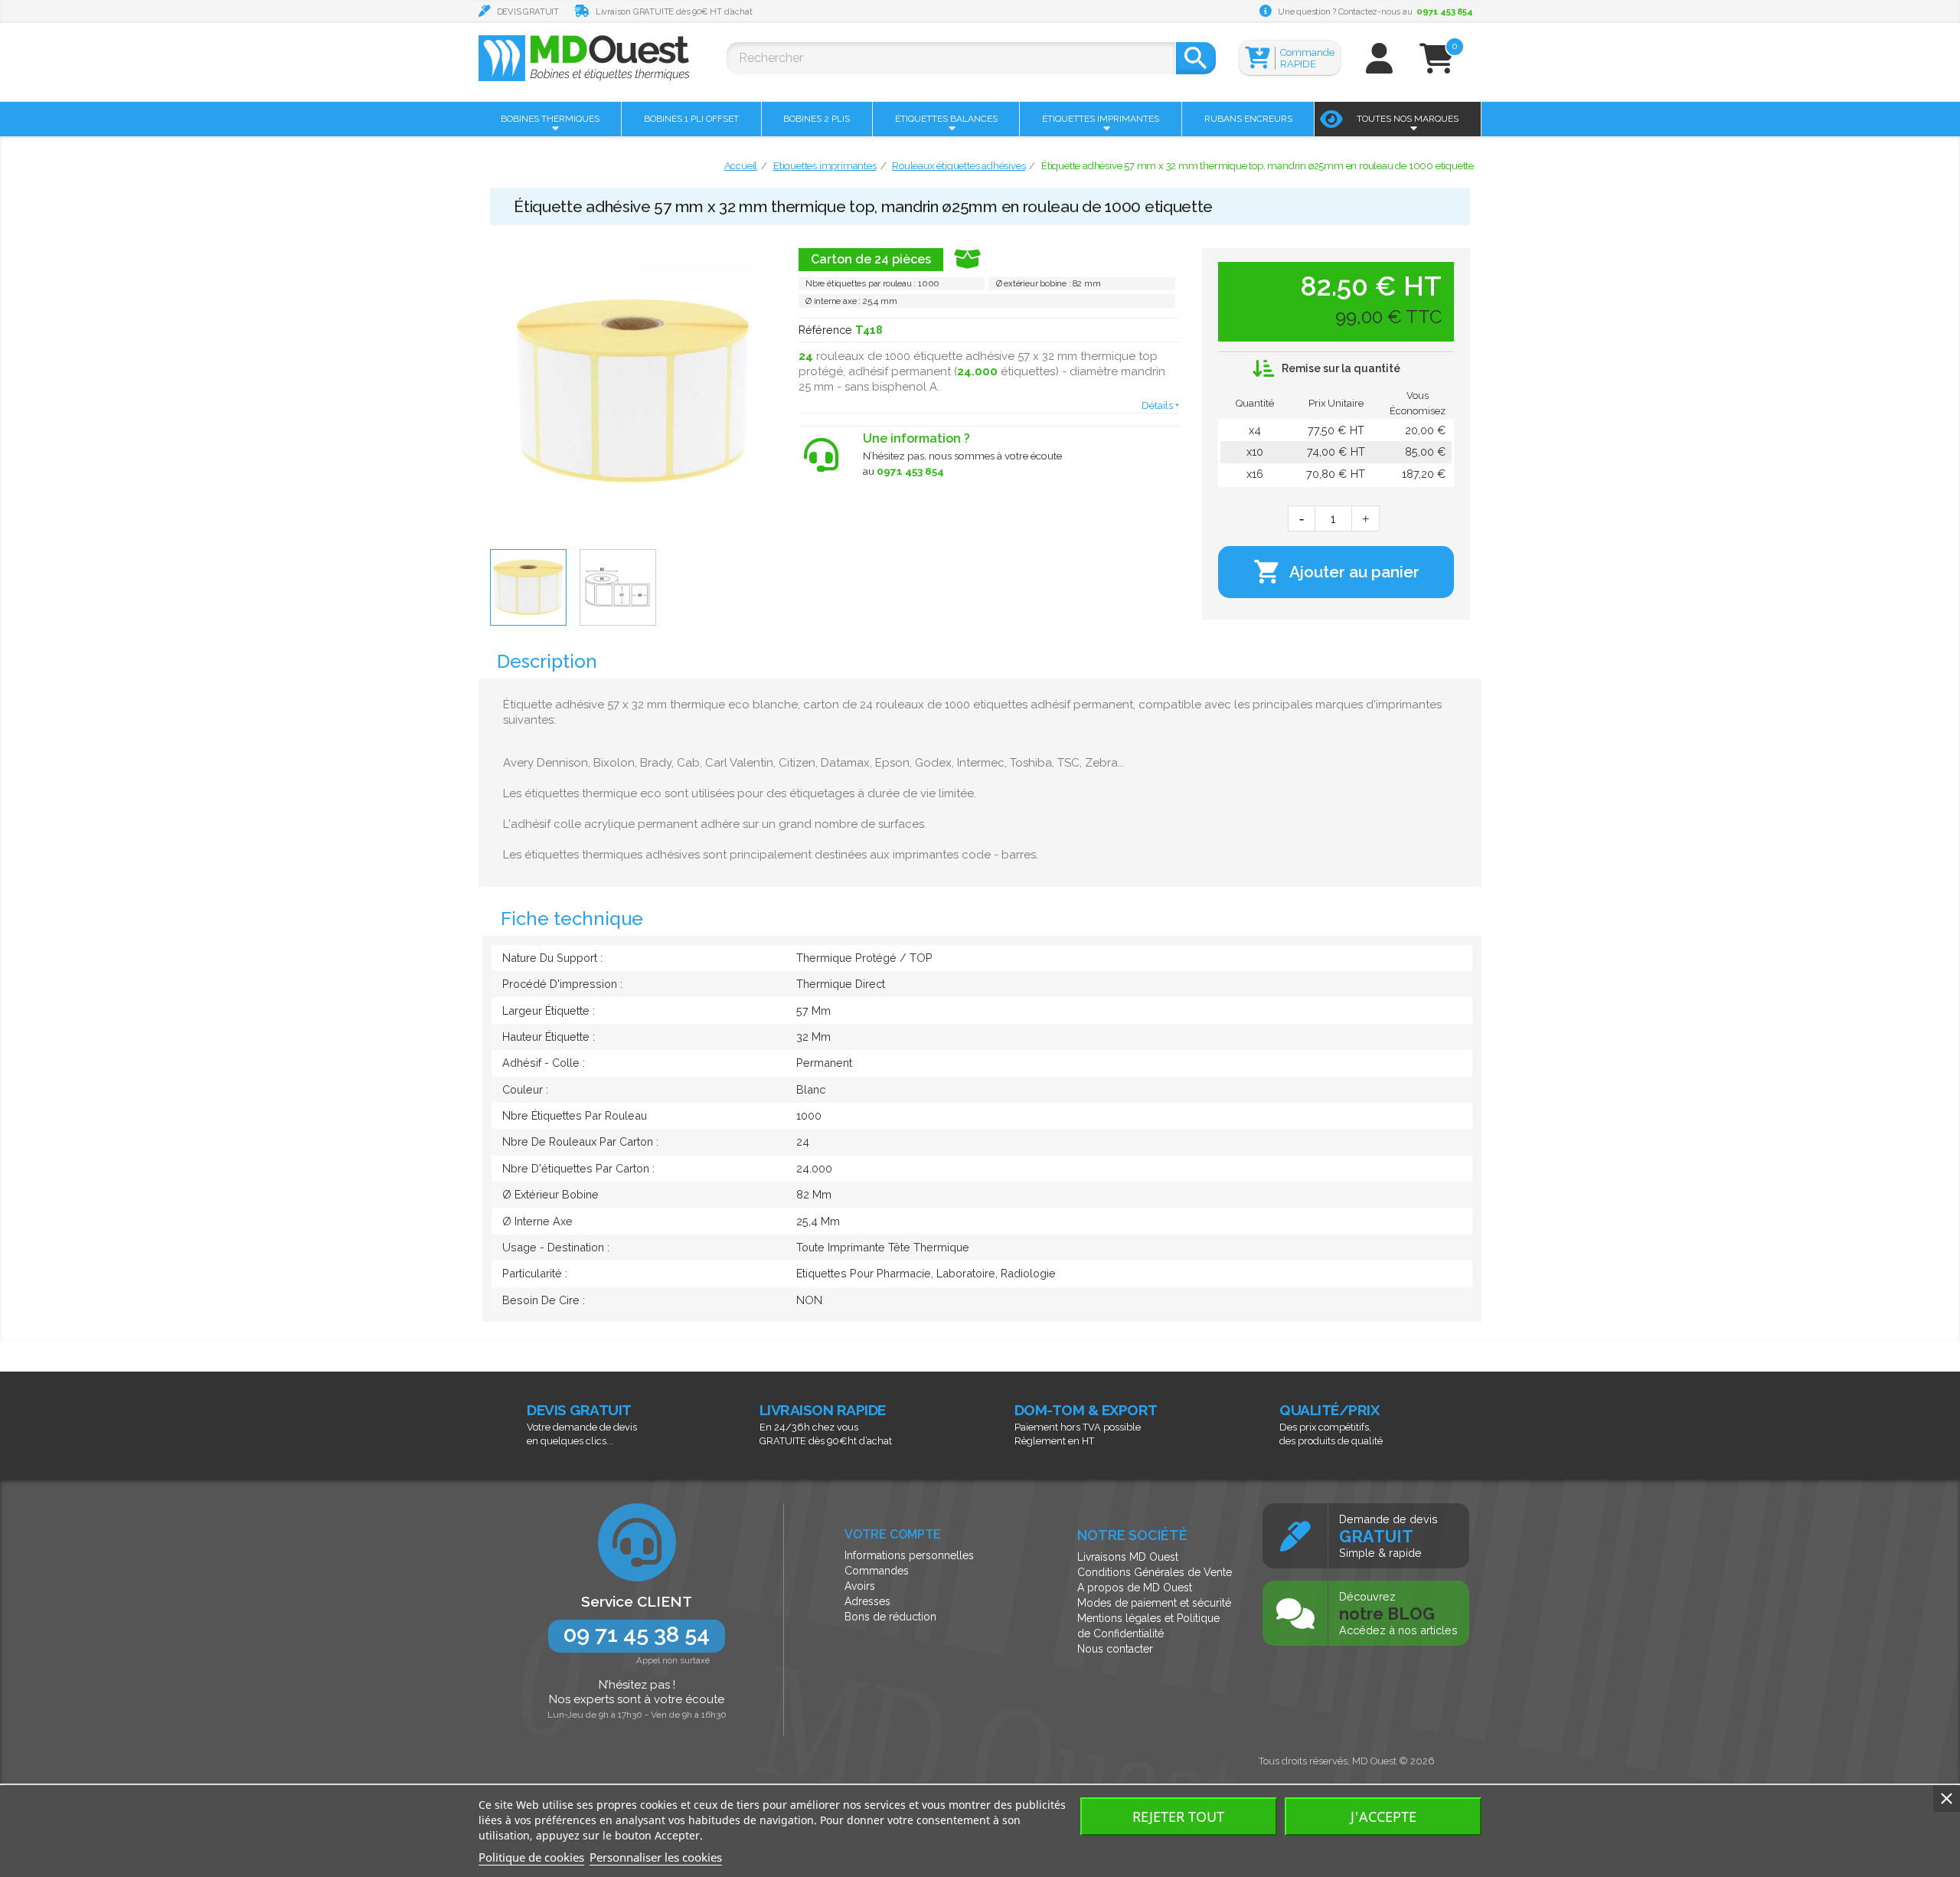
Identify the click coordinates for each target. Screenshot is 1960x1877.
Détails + (1160, 405)
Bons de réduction (890, 1617)
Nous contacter (1115, 1649)
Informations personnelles (909, 1555)
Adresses (867, 1601)
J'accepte (1383, 1817)
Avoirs (860, 1586)
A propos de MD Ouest (1135, 1588)
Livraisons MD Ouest (1128, 1557)
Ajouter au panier (1336, 572)
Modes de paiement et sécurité (1154, 1603)
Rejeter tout (1178, 1817)
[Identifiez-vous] (1379, 65)
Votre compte (893, 1534)
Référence (825, 330)
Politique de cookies (531, 1857)
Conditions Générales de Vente (1155, 1572)
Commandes (877, 1571)
